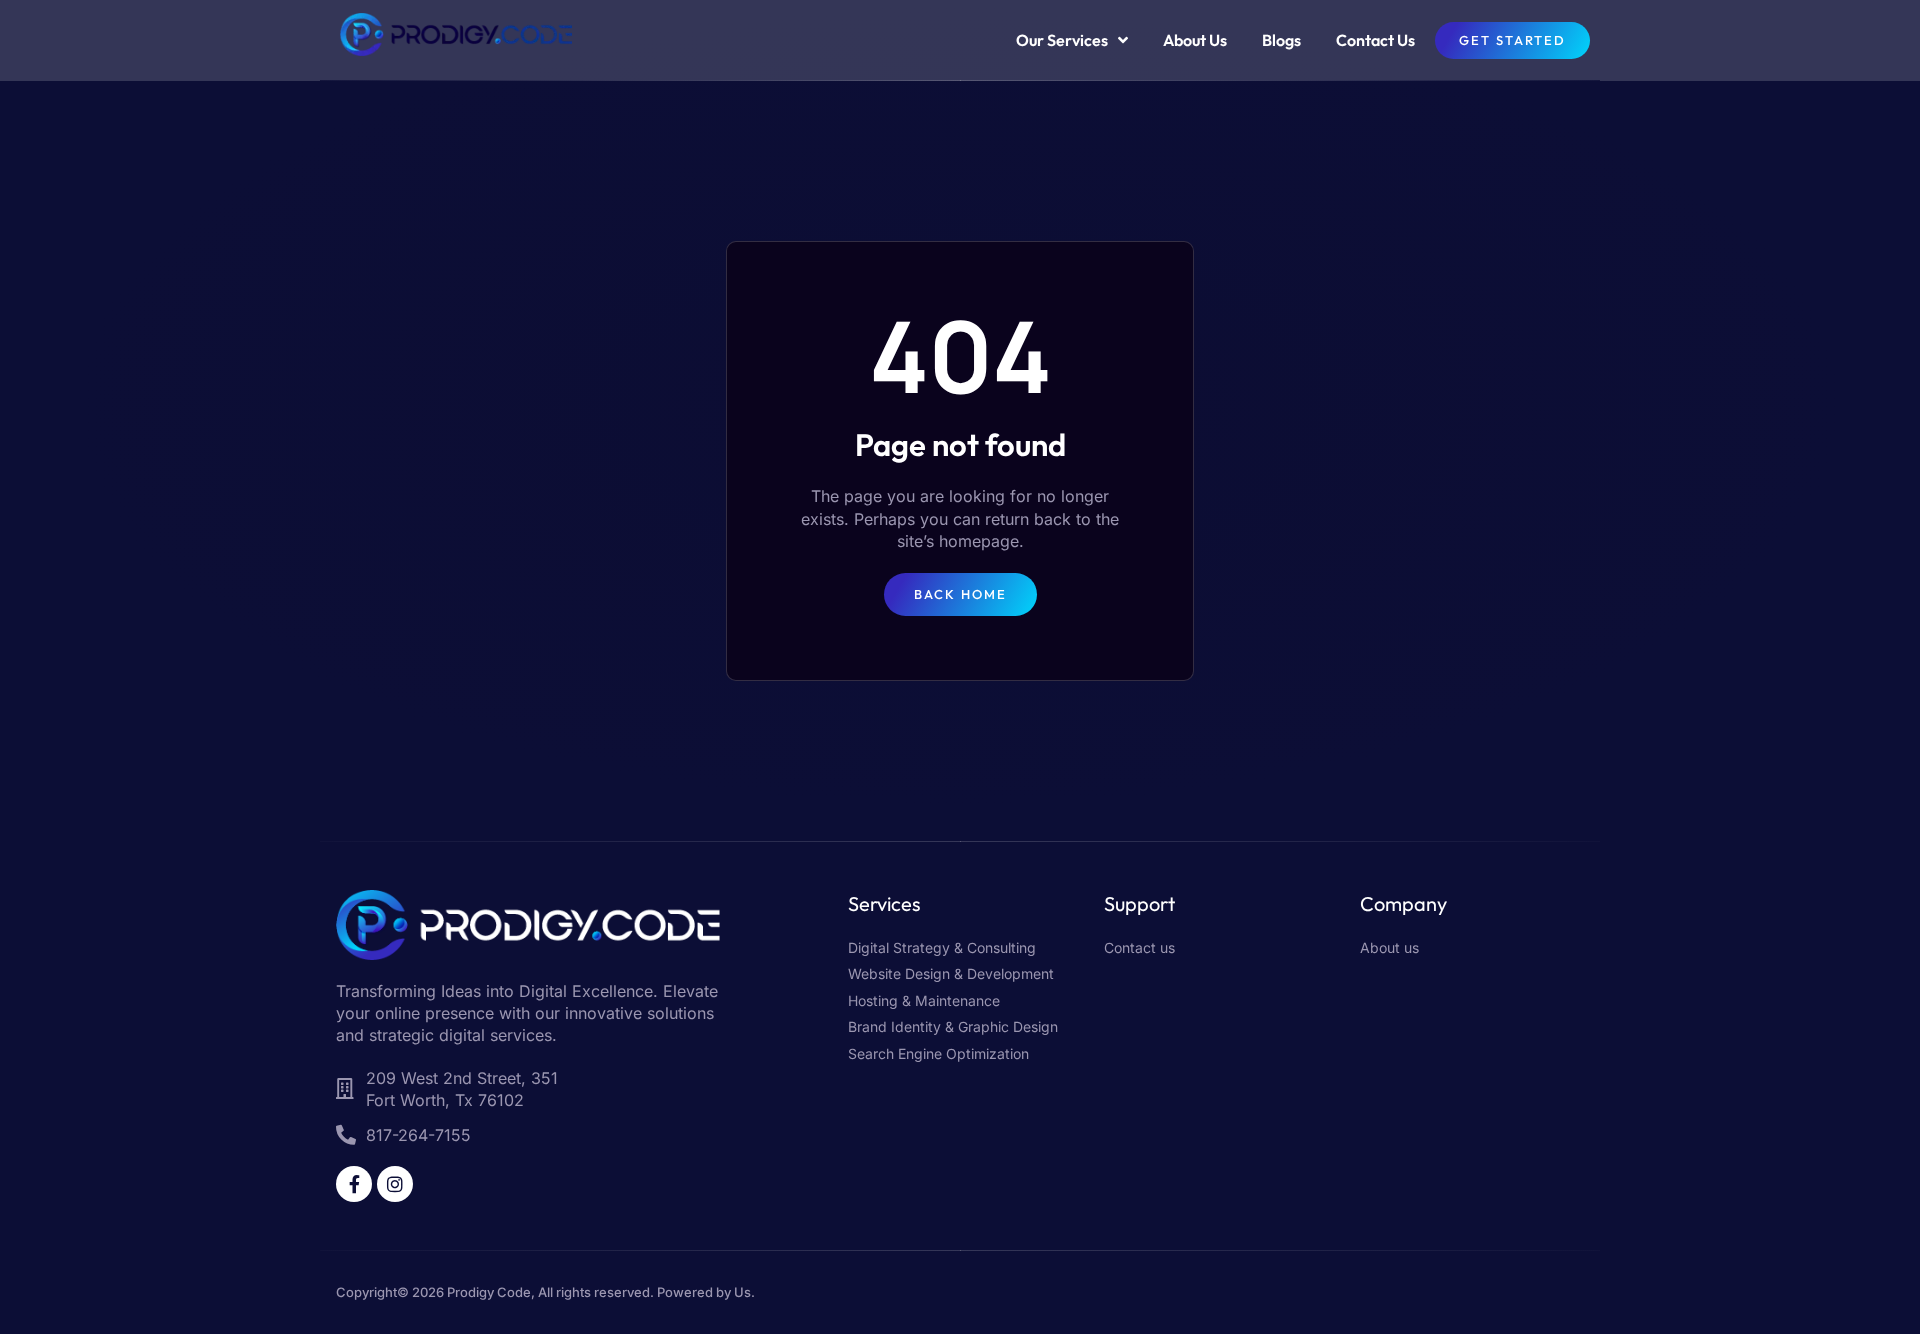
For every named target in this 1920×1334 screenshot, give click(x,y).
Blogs (1281, 40)
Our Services (1062, 40)
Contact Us (1375, 40)
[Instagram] (395, 1184)
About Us (1195, 40)
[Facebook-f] (354, 1184)
